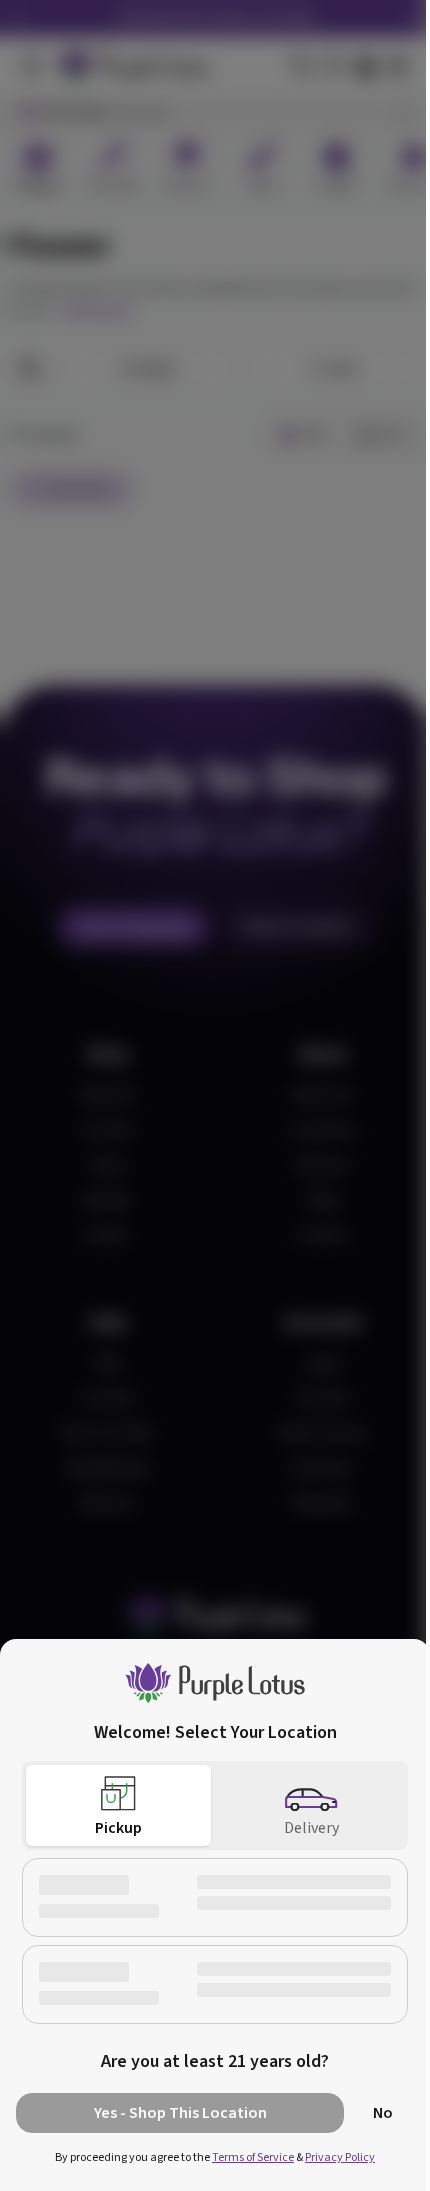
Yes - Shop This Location (180, 2113)
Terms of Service (253, 2157)
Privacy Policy (340, 2157)
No (383, 2113)
